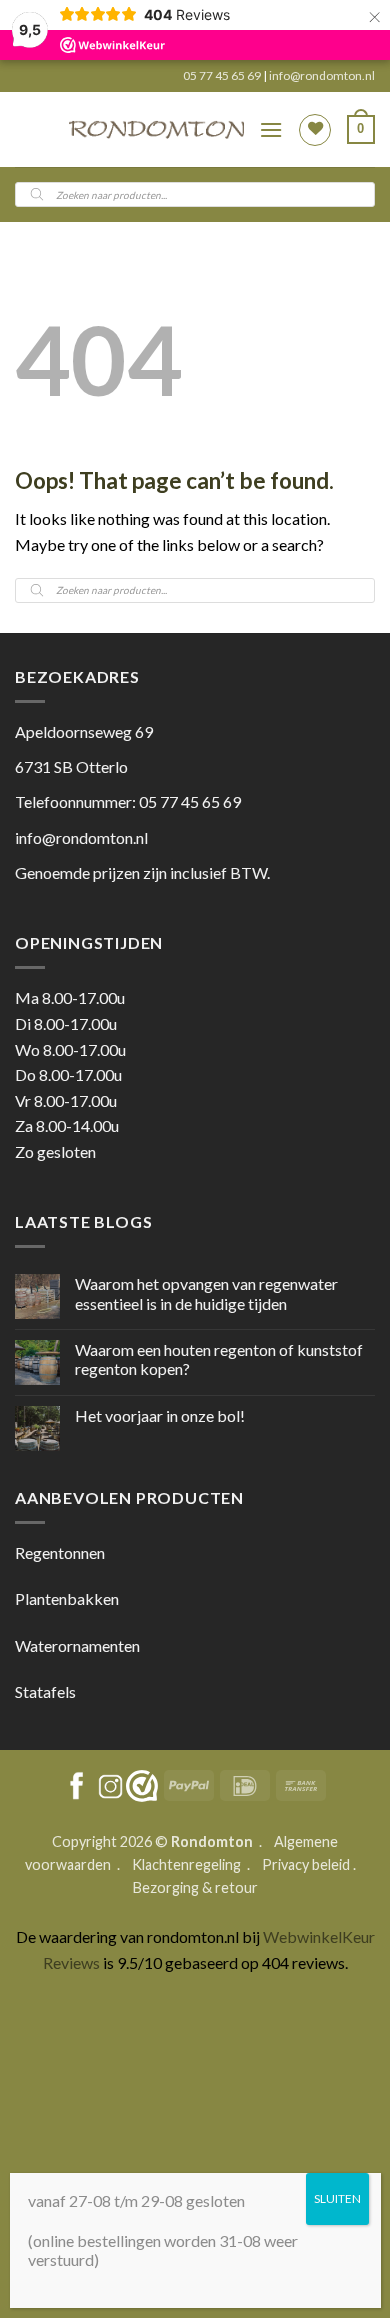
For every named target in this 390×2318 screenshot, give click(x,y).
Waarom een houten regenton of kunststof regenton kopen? (219, 1359)
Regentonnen (60, 1552)
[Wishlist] (315, 130)
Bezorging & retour (195, 1887)
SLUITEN (337, 2198)
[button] (271, 129)
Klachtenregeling (186, 1864)
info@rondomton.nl (322, 75)
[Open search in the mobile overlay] (195, 194)
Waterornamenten (77, 1645)
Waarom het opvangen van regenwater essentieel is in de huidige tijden (206, 1293)
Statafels (45, 1691)
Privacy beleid (306, 1864)
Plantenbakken (67, 1598)
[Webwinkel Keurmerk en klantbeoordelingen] (142, 1786)
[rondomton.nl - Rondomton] (156, 129)
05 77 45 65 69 (223, 75)
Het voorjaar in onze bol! (160, 1415)
